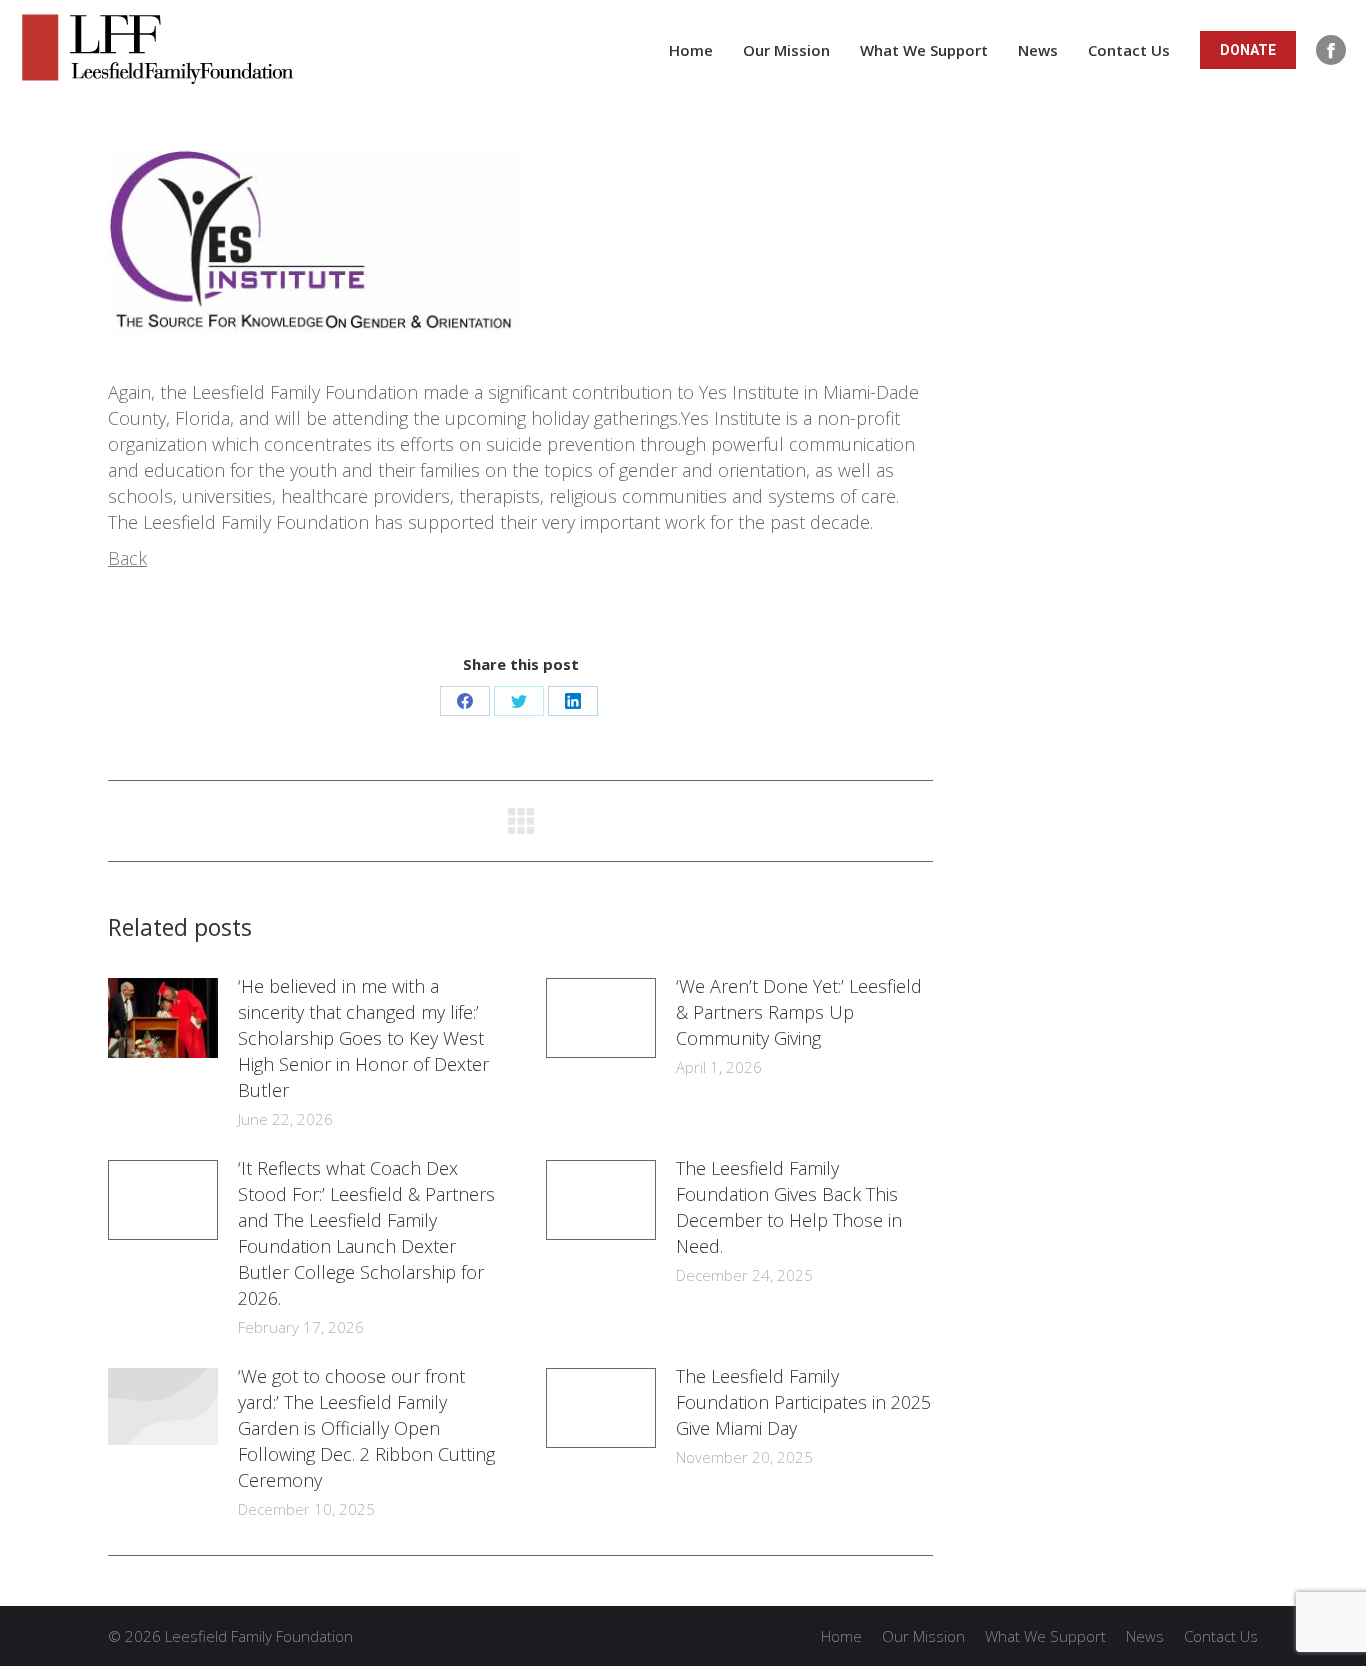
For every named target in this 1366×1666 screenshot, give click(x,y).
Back (127, 558)
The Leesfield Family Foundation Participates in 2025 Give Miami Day (803, 1402)
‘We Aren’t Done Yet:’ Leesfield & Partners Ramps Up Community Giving (799, 1012)
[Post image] (163, 1018)
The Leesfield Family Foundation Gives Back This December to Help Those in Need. (789, 1207)
